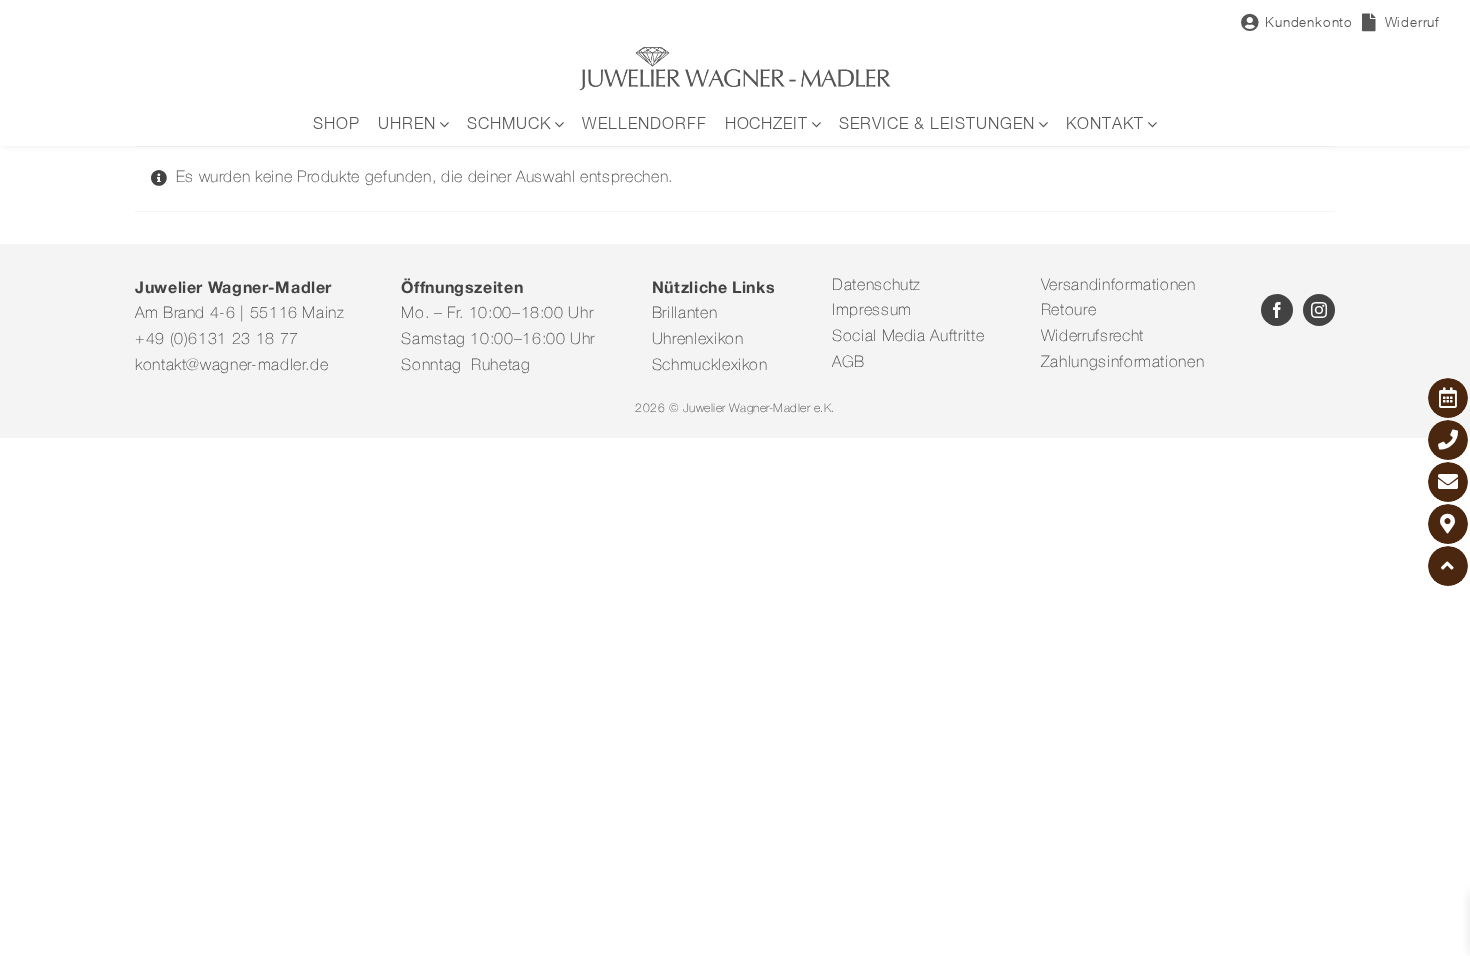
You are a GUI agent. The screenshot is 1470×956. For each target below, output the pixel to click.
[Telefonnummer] (1448, 440)
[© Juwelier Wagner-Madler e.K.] (735, 53)
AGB (848, 363)
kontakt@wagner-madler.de (231, 366)
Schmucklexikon (710, 366)
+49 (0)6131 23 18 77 (217, 340)
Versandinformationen (1118, 286)
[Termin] (1448, 398)
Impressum (872, 311)
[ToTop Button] (1448, 566)
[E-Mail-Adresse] (1448, 482)
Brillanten (684, 314)
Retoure (1068, 311)
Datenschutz (876, 286)
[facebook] (1277, 310)
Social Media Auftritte (908, 337)
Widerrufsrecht (1092, 337)
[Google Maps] (1448, 524)
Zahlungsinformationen (1122, 363)
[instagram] (1319, 310)
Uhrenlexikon (698, 340)
